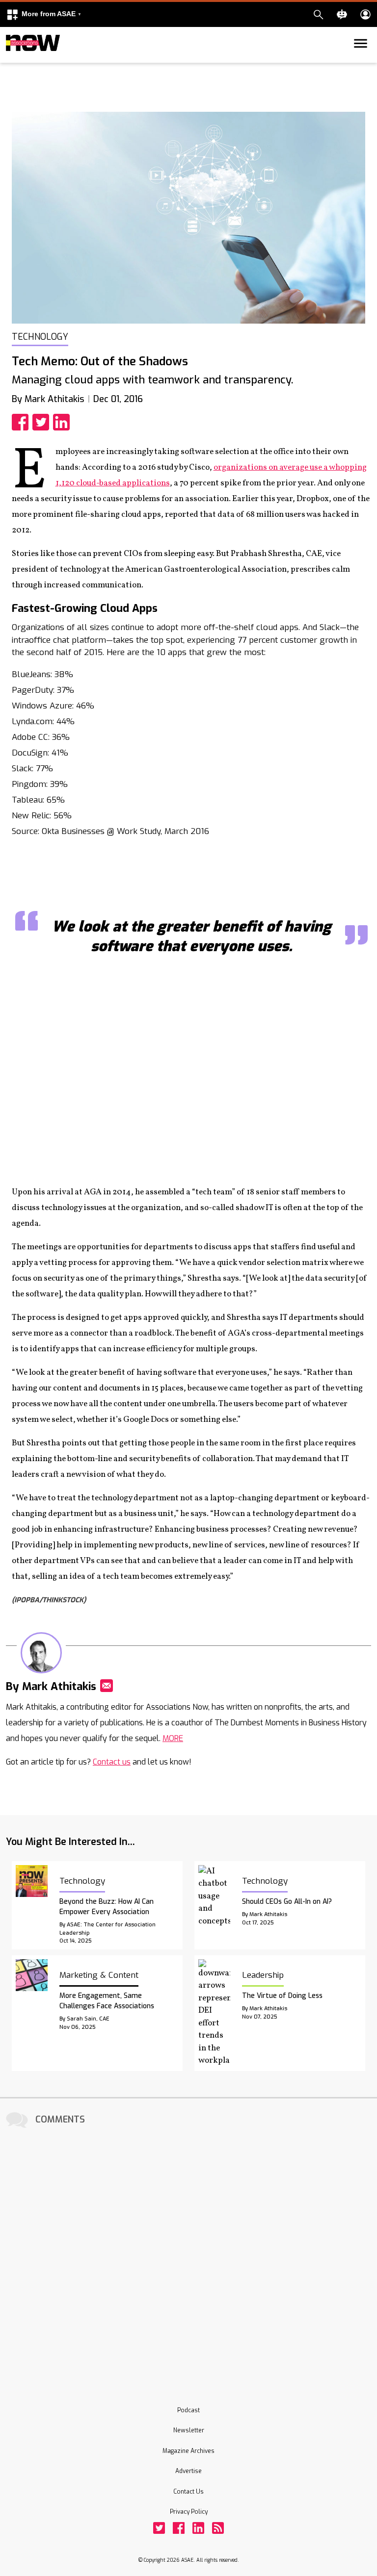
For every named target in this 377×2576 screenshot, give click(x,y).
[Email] (107, 1686)
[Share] (22, 422)
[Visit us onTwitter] (159, 2528)
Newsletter (189, 2430)
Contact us (112, 1762)
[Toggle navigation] (12, 61)
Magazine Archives (188, 2451)
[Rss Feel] (218, 2528)
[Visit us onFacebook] (179, 2528)
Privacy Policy (189, 2512)
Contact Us (188, 2492)
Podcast (188, 2410)
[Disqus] (188, 2253)
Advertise (188, 2471)
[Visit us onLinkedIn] (198, 2528)
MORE (173, 1738)
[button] (44, 14)
